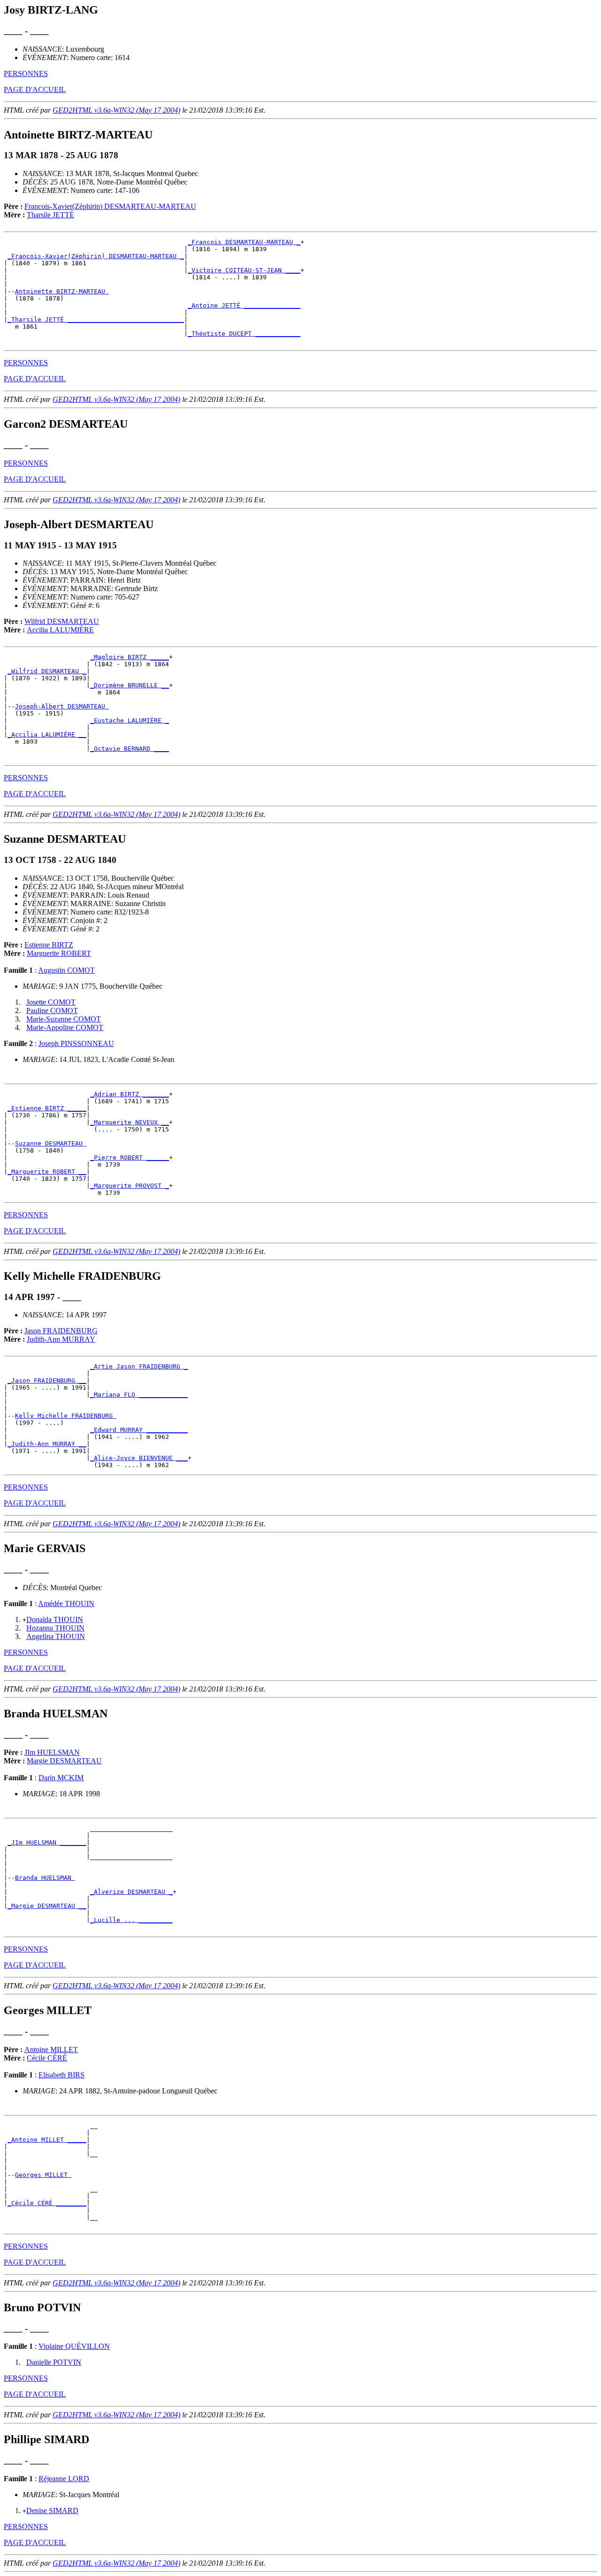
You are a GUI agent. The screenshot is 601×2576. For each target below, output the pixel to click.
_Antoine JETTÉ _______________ (244, 305)
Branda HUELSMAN (45, 1878)
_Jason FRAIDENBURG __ (47, 1380)
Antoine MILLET (51, 2049)
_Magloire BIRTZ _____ (130, 657)
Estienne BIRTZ (49, 945)
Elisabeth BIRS (62, 2075)
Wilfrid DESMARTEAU (62, 621)
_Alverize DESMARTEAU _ (131, 1892)
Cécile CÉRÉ (47, 2058)
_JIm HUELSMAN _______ (47, 1842)
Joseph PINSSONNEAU (76, 1043)
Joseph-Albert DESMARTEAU (62, 706)
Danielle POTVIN (54, 2362)
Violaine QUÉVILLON (74, 2346)
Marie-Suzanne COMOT (64, 1019)
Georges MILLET (43, 2175)
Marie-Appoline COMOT (65, 1027)
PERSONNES (26, 73)
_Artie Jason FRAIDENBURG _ (139, 1366)
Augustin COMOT (66, 970)
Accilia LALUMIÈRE (60, 630)
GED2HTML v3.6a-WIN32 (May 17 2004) (116, 110)
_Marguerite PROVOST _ (130, 1186)
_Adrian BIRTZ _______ (130, 1094)
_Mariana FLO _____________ (139, 1395)
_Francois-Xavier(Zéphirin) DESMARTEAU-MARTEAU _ (96, 256)
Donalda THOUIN (55, 1619)
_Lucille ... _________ (131, 1920)
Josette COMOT (51, 1002)
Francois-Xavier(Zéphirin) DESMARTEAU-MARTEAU (110, 206)
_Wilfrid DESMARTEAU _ (47, 671)
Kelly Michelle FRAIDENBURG (66, 1416)
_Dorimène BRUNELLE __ (130, 685)
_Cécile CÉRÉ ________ (47, 2203)
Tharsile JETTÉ (50, 215)
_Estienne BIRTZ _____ (47, 1108)
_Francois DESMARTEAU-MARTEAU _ (244, 242)
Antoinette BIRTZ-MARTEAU (62, 291)
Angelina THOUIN (56, 1636)
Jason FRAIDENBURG (61, 1331)
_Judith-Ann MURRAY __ (47, 1444)
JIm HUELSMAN (52, 1752)
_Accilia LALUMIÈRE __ (47, 734)
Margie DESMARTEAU (64, 1761)
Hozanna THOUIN (55, 1628)
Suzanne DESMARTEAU (51, 1143)
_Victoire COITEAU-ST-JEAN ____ (244, 270)
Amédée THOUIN (66, 1603)
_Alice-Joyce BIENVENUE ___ (139, 1458)
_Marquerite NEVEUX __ (130, 1122)
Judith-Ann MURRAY (61, 1339)
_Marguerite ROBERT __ (47, 1172)
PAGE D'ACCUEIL (35, 89)
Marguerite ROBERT (59, 953)
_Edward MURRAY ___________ (139, 1430)
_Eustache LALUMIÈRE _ (130, 720)
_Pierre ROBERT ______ (130, 1157)
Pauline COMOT (52, 1011)
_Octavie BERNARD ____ (130, 749)
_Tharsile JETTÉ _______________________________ (96, 319)
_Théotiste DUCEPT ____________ (244, 334)
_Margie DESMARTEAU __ (47, 1906)
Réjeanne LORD (64, 2479)
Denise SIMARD (52, 2511)
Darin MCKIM (61, 1778)
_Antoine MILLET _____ (47, 2140)
